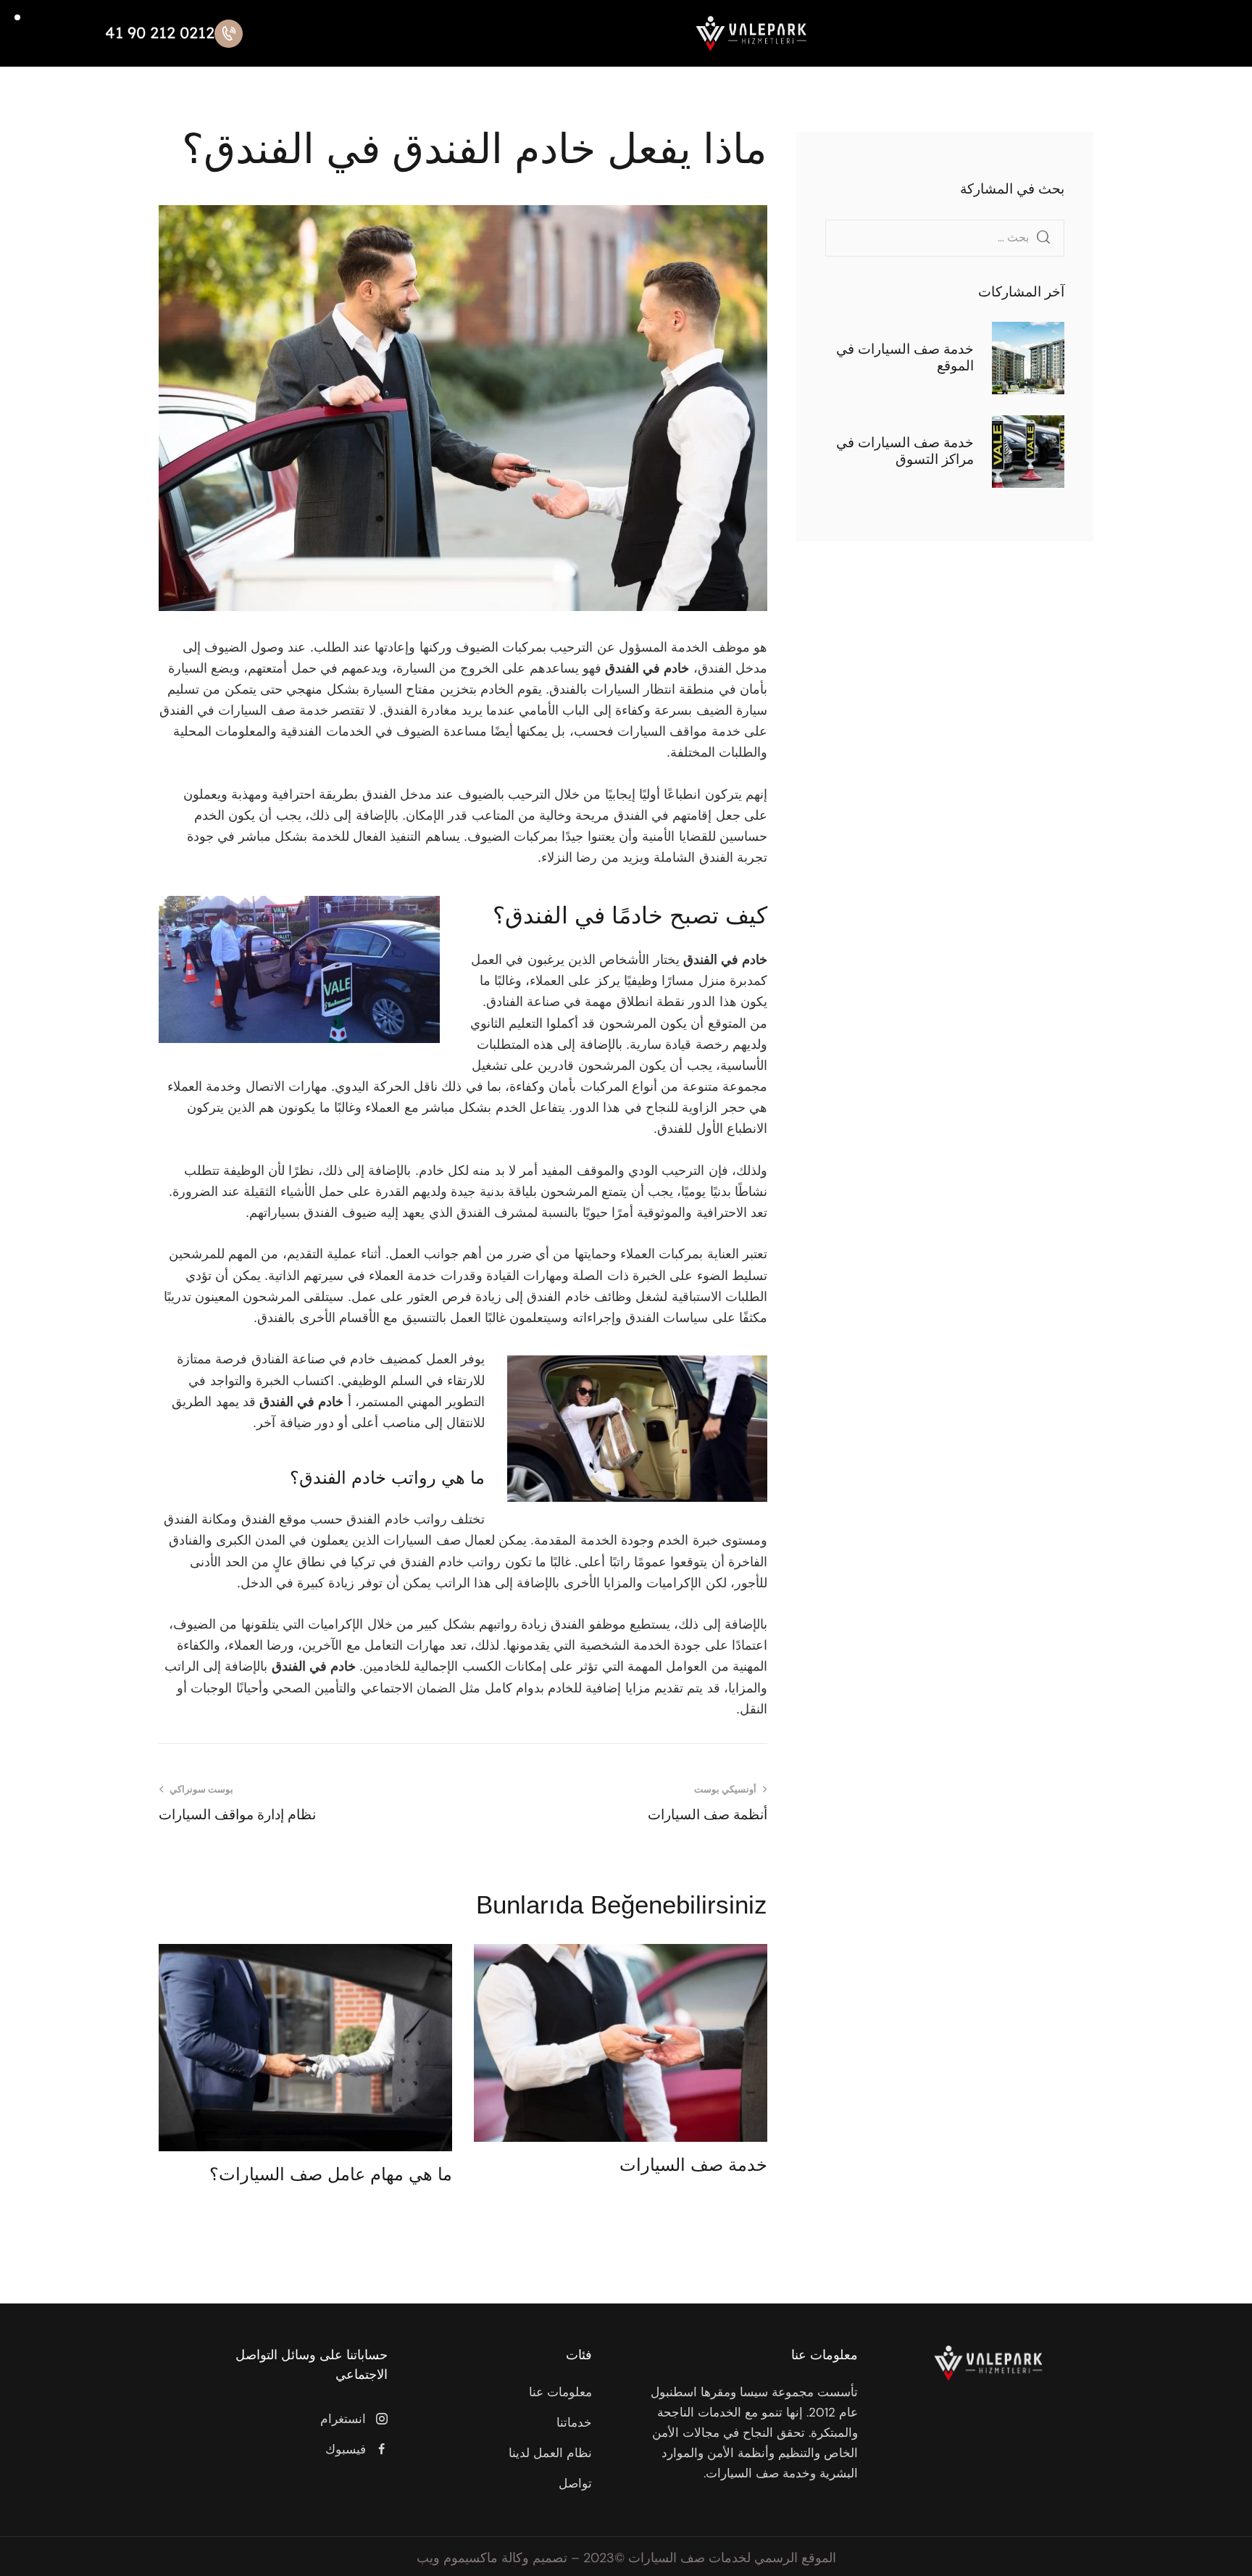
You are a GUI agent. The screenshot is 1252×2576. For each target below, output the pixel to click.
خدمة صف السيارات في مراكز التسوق (905, 451)
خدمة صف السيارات (693, 2165)
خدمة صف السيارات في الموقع (905, 357)
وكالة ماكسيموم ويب (473, 2558)
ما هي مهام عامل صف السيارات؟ (331, 2174)
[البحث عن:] (945, 237)
